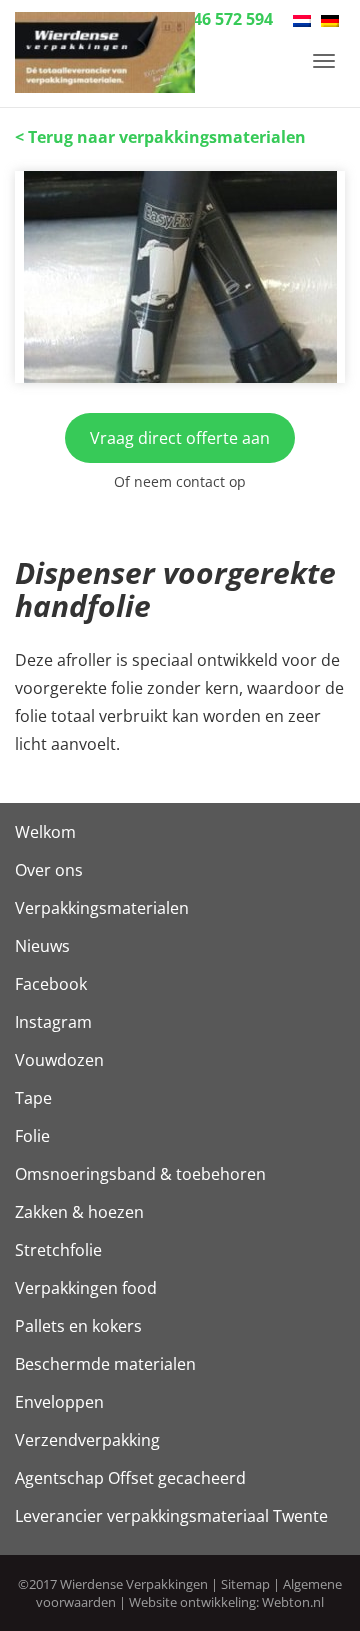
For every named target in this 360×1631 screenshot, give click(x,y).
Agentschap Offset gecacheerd (130, 1478)
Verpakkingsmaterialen (102, 908)
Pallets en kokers (78, 1326)
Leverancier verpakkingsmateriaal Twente (171, 1516)
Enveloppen (59, 1402)
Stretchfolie (58, 1250)
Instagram (53, 1022)
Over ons (49, 870)
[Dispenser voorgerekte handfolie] (180, 277)
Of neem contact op (180, 481)
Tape (33, 1098)
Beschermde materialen (105, 1364)
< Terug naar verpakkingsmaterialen (160, 137)
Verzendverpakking (87, 1440)
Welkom (45, 832)
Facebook (51, 984)
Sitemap (245, 1584)
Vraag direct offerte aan (180, 438)
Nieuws (42, 946)
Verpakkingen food (86, 1288)
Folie (32, 1136)
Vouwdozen (59, 1060)
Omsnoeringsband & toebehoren (140, 1174)
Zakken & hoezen (79, 1212)
